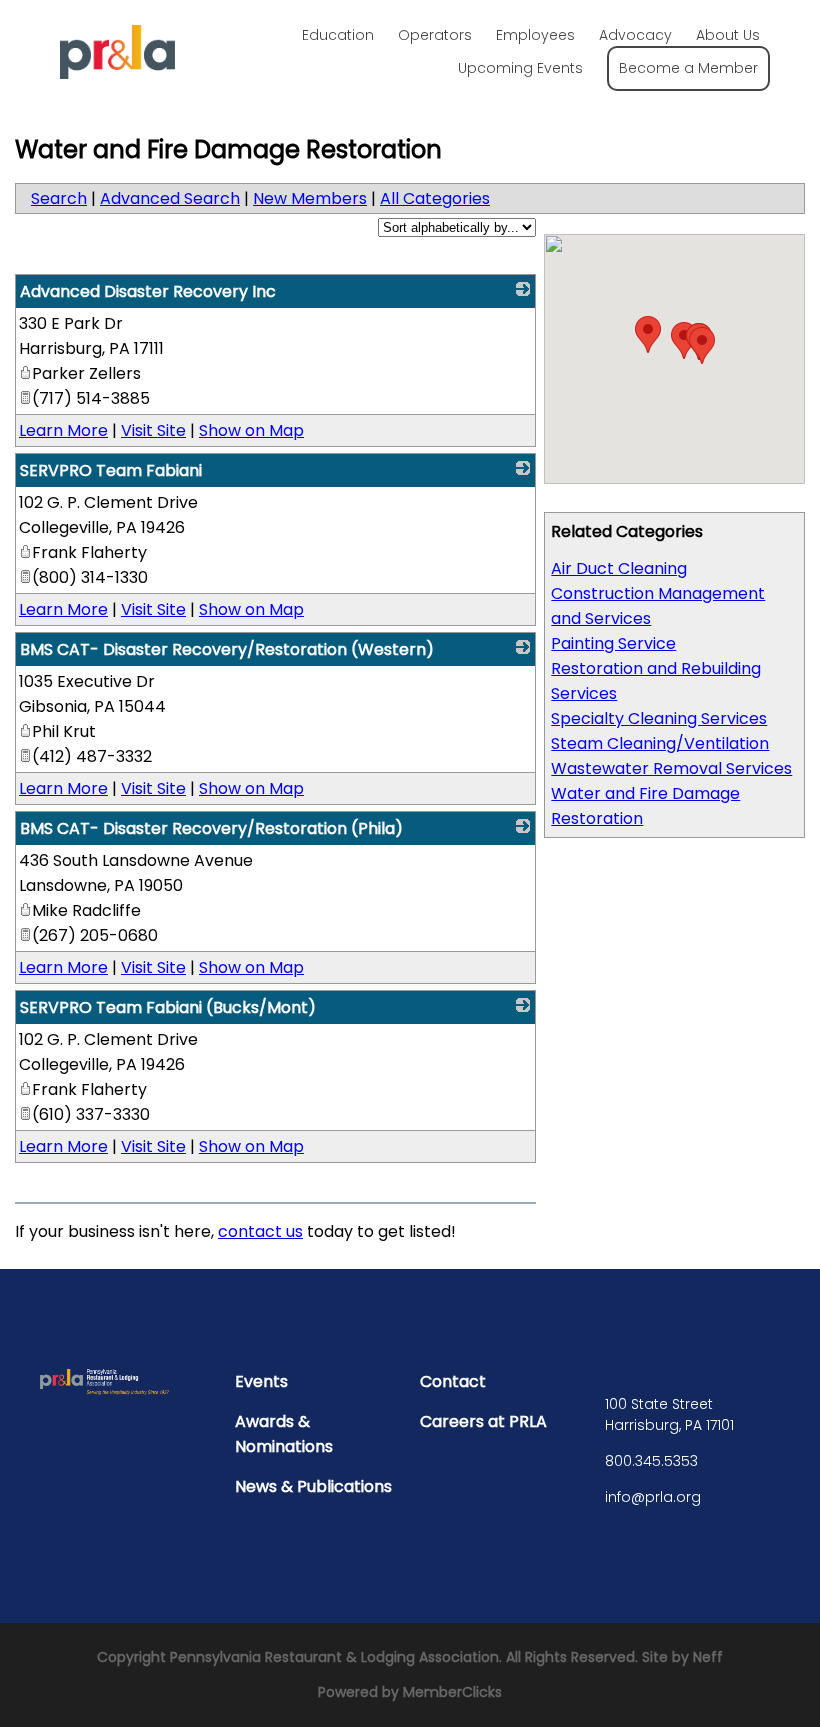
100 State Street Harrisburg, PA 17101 (669, 1414)
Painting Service (613, 643)
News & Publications (313, 1486)
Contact (453, 1381)
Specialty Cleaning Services (659, 718)
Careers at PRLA (483, 1421)
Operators (435, 35)
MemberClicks (452, 1692)
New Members (310, 198)
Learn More (63, 430)
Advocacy (635, 35)
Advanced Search (170, 198)
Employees (535, 35)
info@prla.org (653, 1497)
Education (338, 35)
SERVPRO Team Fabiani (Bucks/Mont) (168, 1007)
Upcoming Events (520, 68)
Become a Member (688, 68)
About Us (728, 35)
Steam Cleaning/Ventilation (660, 743)
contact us (260, 1231)
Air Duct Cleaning (619, 568)
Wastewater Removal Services (671, 768)
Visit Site (153, 430)
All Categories (435, 198)
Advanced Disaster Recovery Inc (148, 291)
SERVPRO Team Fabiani (111, 470)
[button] (648, 334)
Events (261, 1381)
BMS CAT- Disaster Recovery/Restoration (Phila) (211, 828)
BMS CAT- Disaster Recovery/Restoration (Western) (227, 649)
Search (59, 198)
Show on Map (251, 430)
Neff (708, 1657)
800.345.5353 (651, 1461)
